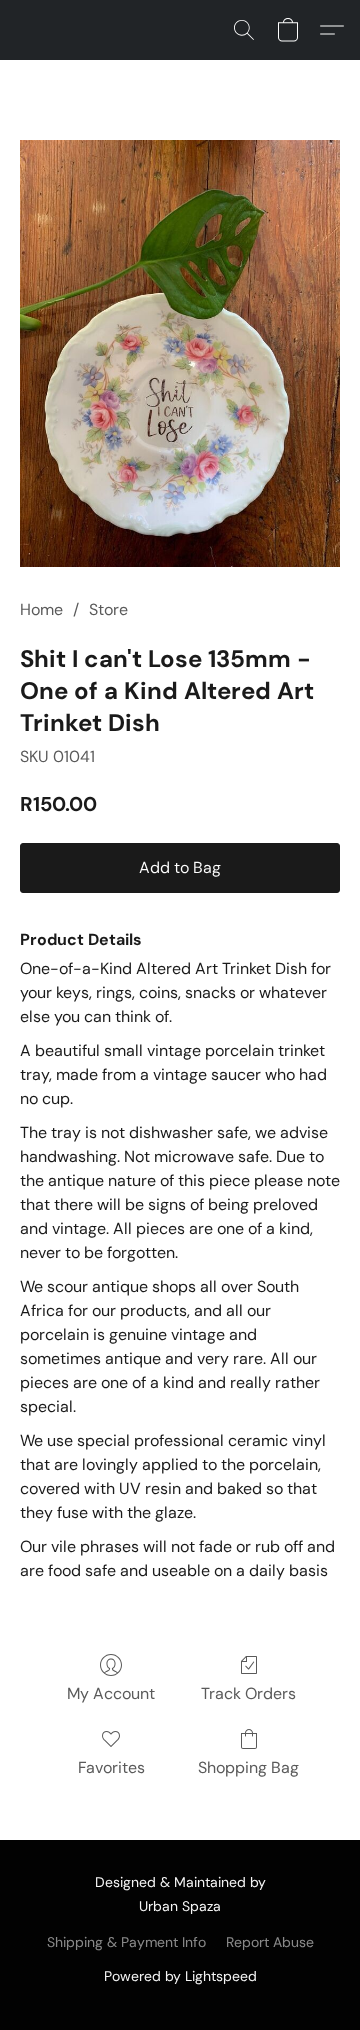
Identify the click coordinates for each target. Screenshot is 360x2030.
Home (41, 609)
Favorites (111, 1767)
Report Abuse (270, 1942)
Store (108, 609)
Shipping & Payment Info (126, 1942)
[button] (244, 30)
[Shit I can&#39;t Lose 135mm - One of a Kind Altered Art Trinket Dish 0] (180, 353)
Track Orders (248, 1693)
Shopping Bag (248, 1767)
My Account (111, 1693)
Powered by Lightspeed (180, 1976)
